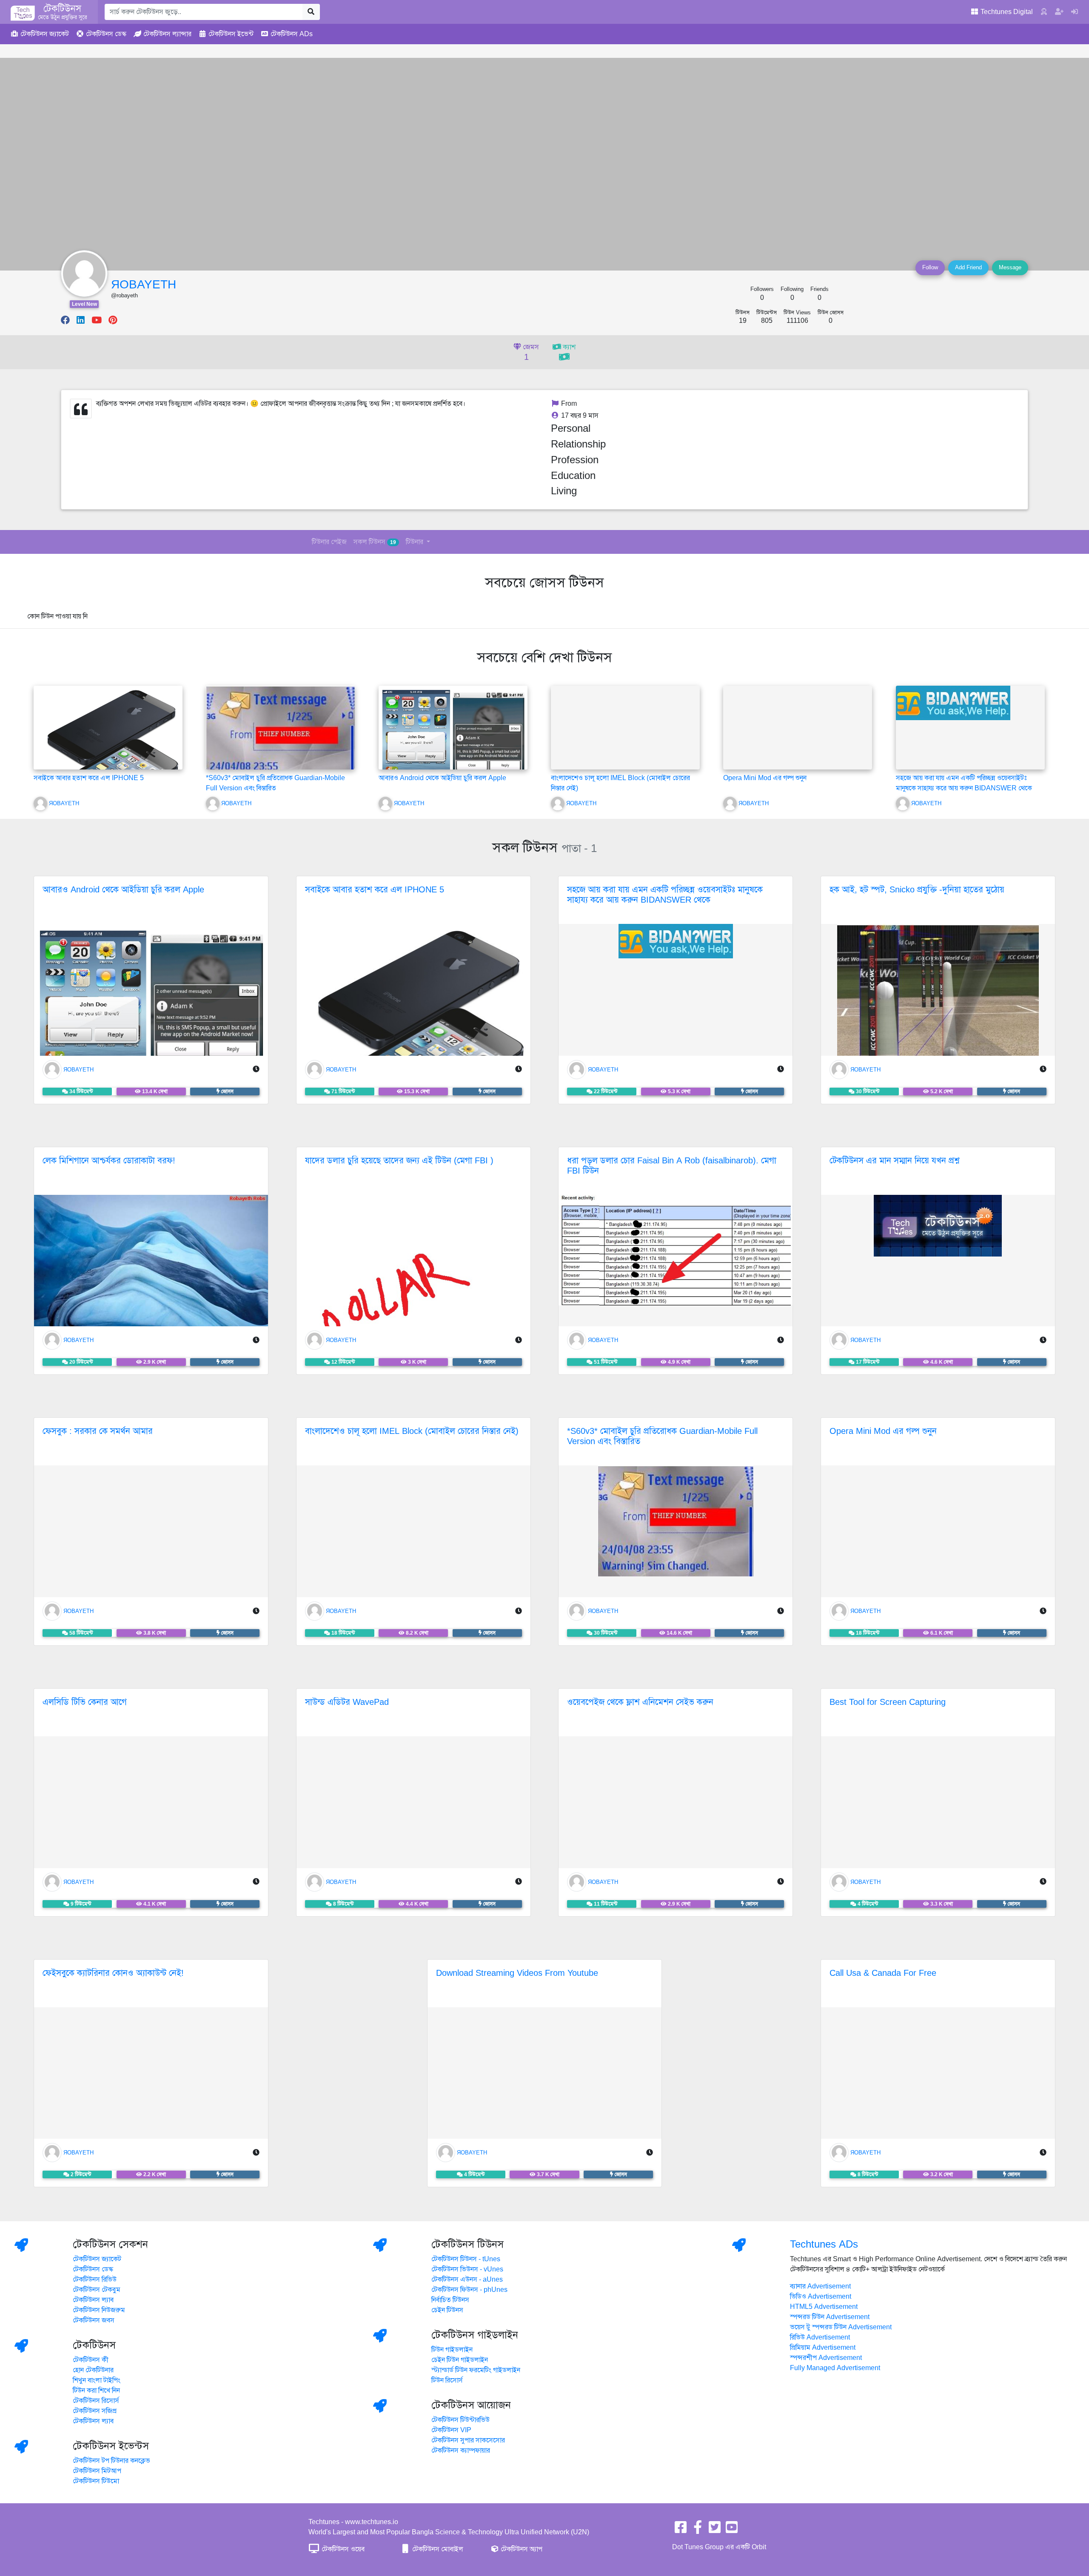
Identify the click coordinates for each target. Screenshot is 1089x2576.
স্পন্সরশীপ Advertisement (826, 2358)
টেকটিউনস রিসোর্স (96, 2401)
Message (1010, 268)
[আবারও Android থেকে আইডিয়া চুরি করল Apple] (453, 751)
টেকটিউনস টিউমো (96, 2481)
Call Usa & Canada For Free (883, 1973)
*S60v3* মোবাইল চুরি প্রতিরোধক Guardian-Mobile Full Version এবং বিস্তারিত (662, 1436)
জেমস (530, 353)
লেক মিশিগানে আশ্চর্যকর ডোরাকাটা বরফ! (109, 1161)
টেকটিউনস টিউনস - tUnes (466, 2259)
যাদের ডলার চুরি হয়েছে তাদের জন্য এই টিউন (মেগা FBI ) (399, 1161)
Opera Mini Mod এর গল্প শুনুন (765, 778)
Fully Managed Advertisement (835, 2368)
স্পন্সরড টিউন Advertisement (830, 2317)
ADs (292, 34)
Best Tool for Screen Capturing (888, 1702)
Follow (930, 268)
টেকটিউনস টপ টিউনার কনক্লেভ (111, 2461)
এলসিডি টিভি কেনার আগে (85, 1702)
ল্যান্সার (167, 34)
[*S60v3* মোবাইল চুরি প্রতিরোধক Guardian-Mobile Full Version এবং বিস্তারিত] (280, 738)
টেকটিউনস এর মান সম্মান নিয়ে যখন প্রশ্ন (894, 1161)
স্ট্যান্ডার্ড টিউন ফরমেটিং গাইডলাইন (476, 2370)
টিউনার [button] (415, 542)
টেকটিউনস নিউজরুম (99, 2310)
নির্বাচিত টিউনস (450, 2300)
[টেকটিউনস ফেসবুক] (681, 2530)
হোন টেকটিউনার (93, 2370)
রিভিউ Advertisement (820, 2337)
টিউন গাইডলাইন (452, 2350)
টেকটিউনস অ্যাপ (521, 2549)
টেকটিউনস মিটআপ (97, 2471)
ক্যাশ (568, 347)
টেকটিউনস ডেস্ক (93, 2269)
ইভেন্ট (231, 34)
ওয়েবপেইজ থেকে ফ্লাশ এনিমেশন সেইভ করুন (640, 1702)
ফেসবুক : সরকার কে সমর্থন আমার (98, 1431)
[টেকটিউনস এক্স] (715, 2530)
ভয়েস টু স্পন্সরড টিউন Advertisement (841, 2327)
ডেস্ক (106, 34)
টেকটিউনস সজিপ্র (95, 2411)
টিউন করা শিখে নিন (96, 2391)
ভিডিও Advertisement (821, 2297)
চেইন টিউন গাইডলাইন (460, 2360)
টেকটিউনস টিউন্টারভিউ (460, 2420)
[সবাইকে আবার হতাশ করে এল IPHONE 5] (108, 761)
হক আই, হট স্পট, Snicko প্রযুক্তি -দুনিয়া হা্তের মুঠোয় (917, 890)
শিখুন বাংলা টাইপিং (97, 2380)
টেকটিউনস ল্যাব (93, 2300)
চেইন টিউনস (447, 2310)
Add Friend (968, 268)
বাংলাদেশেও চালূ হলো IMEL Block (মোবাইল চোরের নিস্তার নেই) (412, 1431)
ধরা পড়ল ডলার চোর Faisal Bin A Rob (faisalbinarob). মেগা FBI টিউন (672, 1166)
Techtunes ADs (824, 2244)
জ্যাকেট (45, 34)
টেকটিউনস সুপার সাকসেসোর (468, 2440)
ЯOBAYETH (144, 284)
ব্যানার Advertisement (820, 2286)
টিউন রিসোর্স (447, 2380)
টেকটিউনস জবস (94, 2320)
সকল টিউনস (375, 542)
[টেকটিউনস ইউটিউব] (732, 2530)
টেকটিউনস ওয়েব (342, 2549)
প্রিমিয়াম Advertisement (823, 2348)
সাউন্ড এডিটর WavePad (347, 1702)
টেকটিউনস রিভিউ (95, 2280)
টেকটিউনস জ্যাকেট (97, 2259)
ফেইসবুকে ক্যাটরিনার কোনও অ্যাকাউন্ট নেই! (113, 1973)
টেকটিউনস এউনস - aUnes (467, 2280)
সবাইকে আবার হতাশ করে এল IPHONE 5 (89, 778)
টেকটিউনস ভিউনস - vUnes (467, 2269)
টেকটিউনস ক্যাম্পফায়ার (461, 2451)
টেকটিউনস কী (91, 2360)
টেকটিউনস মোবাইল (437, 2549)
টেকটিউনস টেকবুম (97, 2290)
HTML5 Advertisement (824, 2307)
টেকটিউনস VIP (451, 2430)
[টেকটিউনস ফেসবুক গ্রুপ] (698, 2530)
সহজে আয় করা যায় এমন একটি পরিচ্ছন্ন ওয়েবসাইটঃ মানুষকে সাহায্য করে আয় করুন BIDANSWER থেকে (665, 895)
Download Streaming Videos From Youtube (517, 1973)
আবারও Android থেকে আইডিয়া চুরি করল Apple (442, 778)
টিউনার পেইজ (329, 542)
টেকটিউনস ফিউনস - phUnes (469, 2290)
